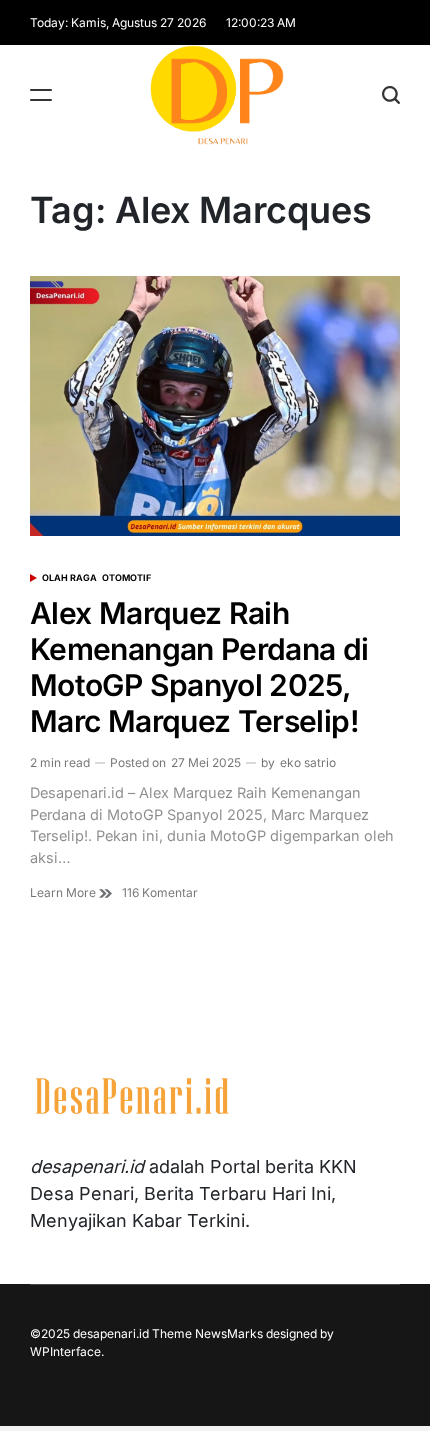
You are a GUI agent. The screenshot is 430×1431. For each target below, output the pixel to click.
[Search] (391, 94)
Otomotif (126, 577)
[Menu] (41, 94)
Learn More (64, 892)
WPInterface (65, 1351)
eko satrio (308, 762)
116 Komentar (160, 893)
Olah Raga (69, 577)
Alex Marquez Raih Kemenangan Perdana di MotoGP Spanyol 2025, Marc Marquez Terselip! (199, 667)
